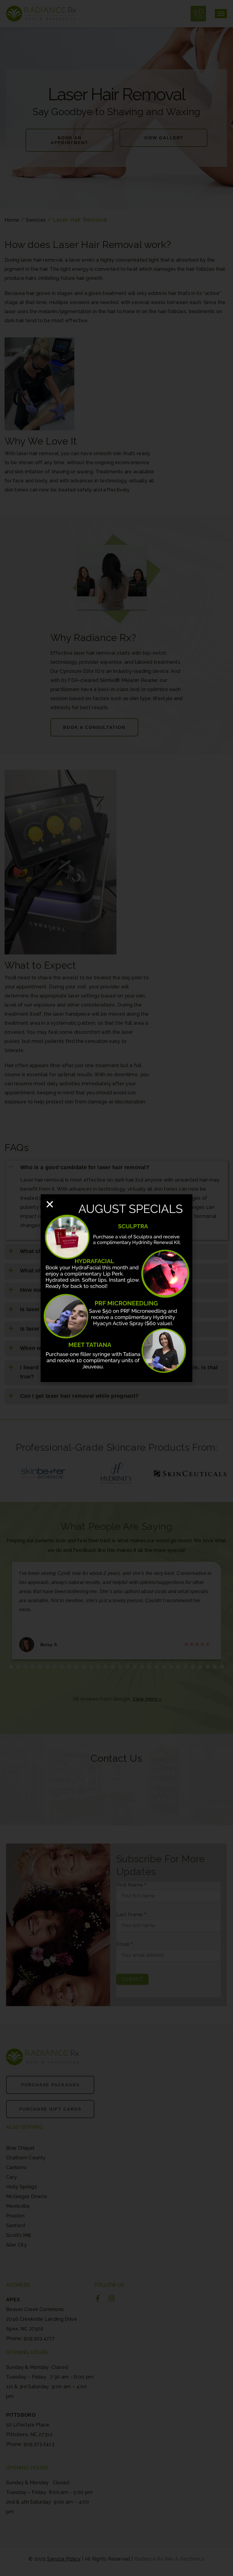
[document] (116, 1288)
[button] (50, 1204)
